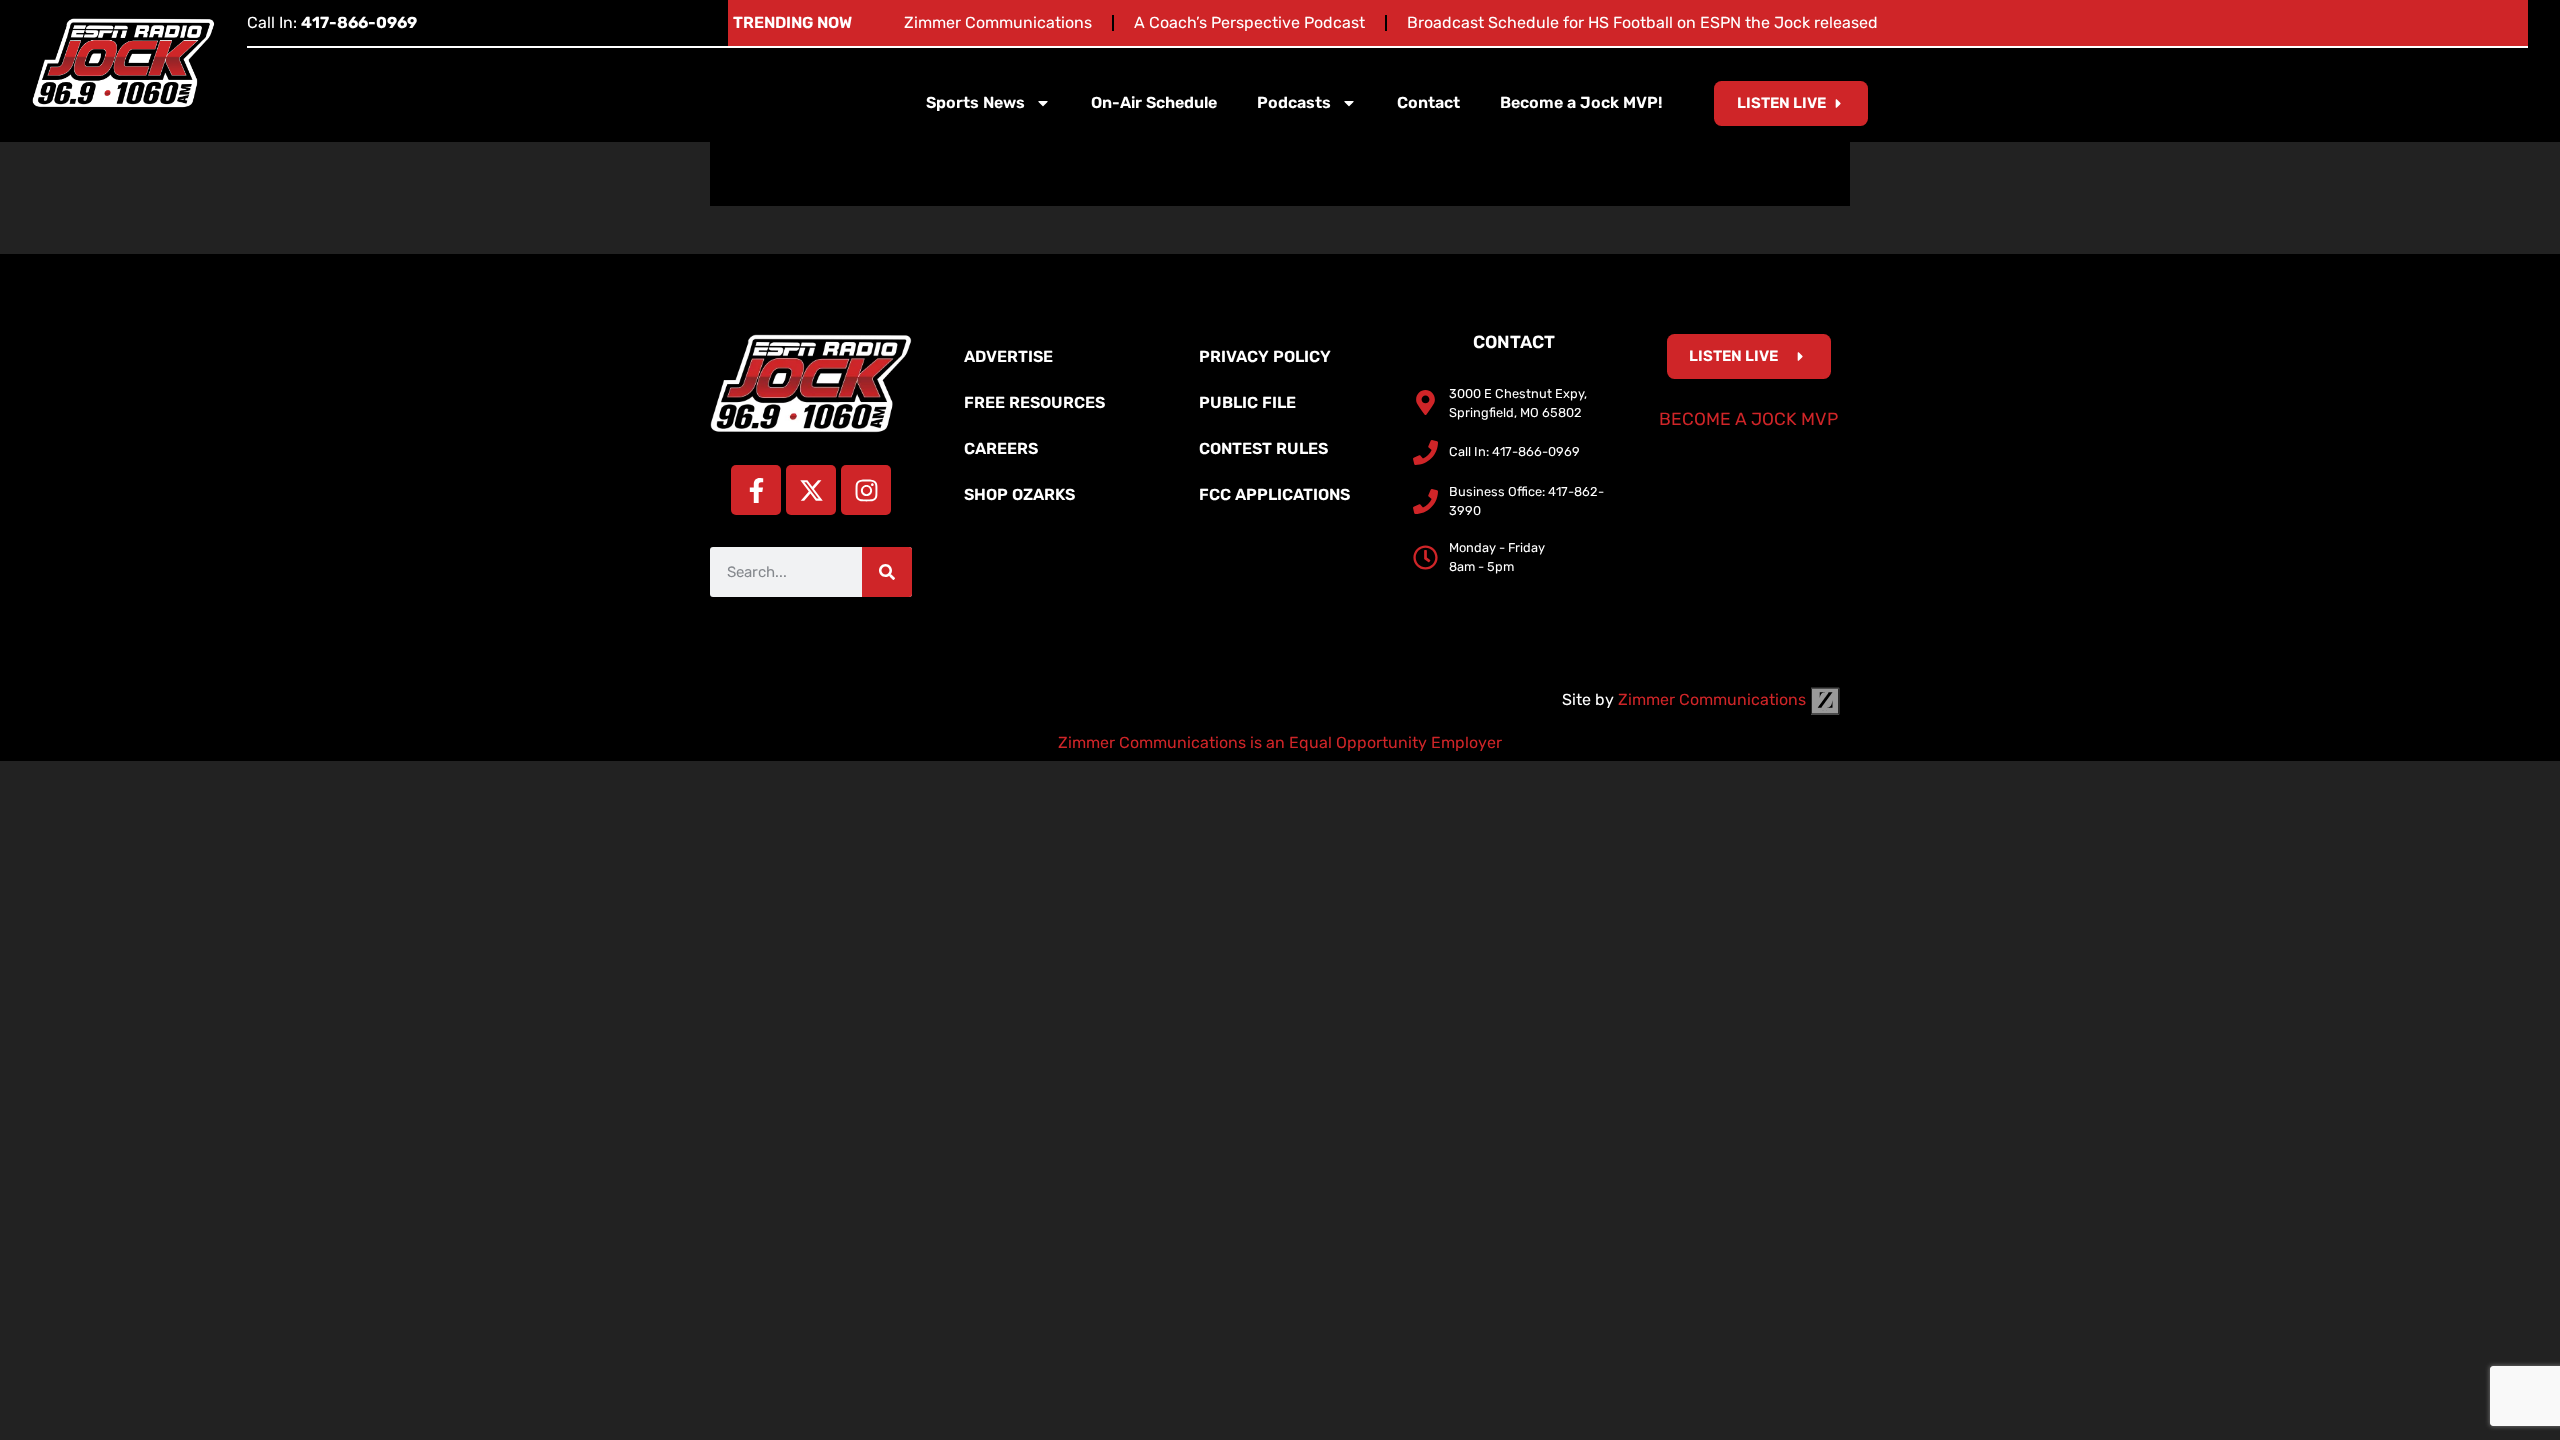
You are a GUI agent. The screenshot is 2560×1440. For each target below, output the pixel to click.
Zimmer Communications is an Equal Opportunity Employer (1280, 742)
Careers (1001, 448)
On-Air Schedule (1154, 102)
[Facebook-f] (756, 490)
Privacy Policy (1265, 356)
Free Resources (1034, 402)
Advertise (1008, 356)
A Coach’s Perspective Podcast (1249, 22)
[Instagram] (866, 490)
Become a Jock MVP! (1581, 102)
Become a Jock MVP (1748, 419)
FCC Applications (1274, 494)
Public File (1247, 402)
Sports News (975, 102)
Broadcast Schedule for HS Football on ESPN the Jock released (1642, 22)
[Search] (887, 572)
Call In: (332, 22)
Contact (1428, 102)
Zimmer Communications (998, 22)
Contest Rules (1263, 448)
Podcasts (1294, 102)
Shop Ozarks (1019, 494)
